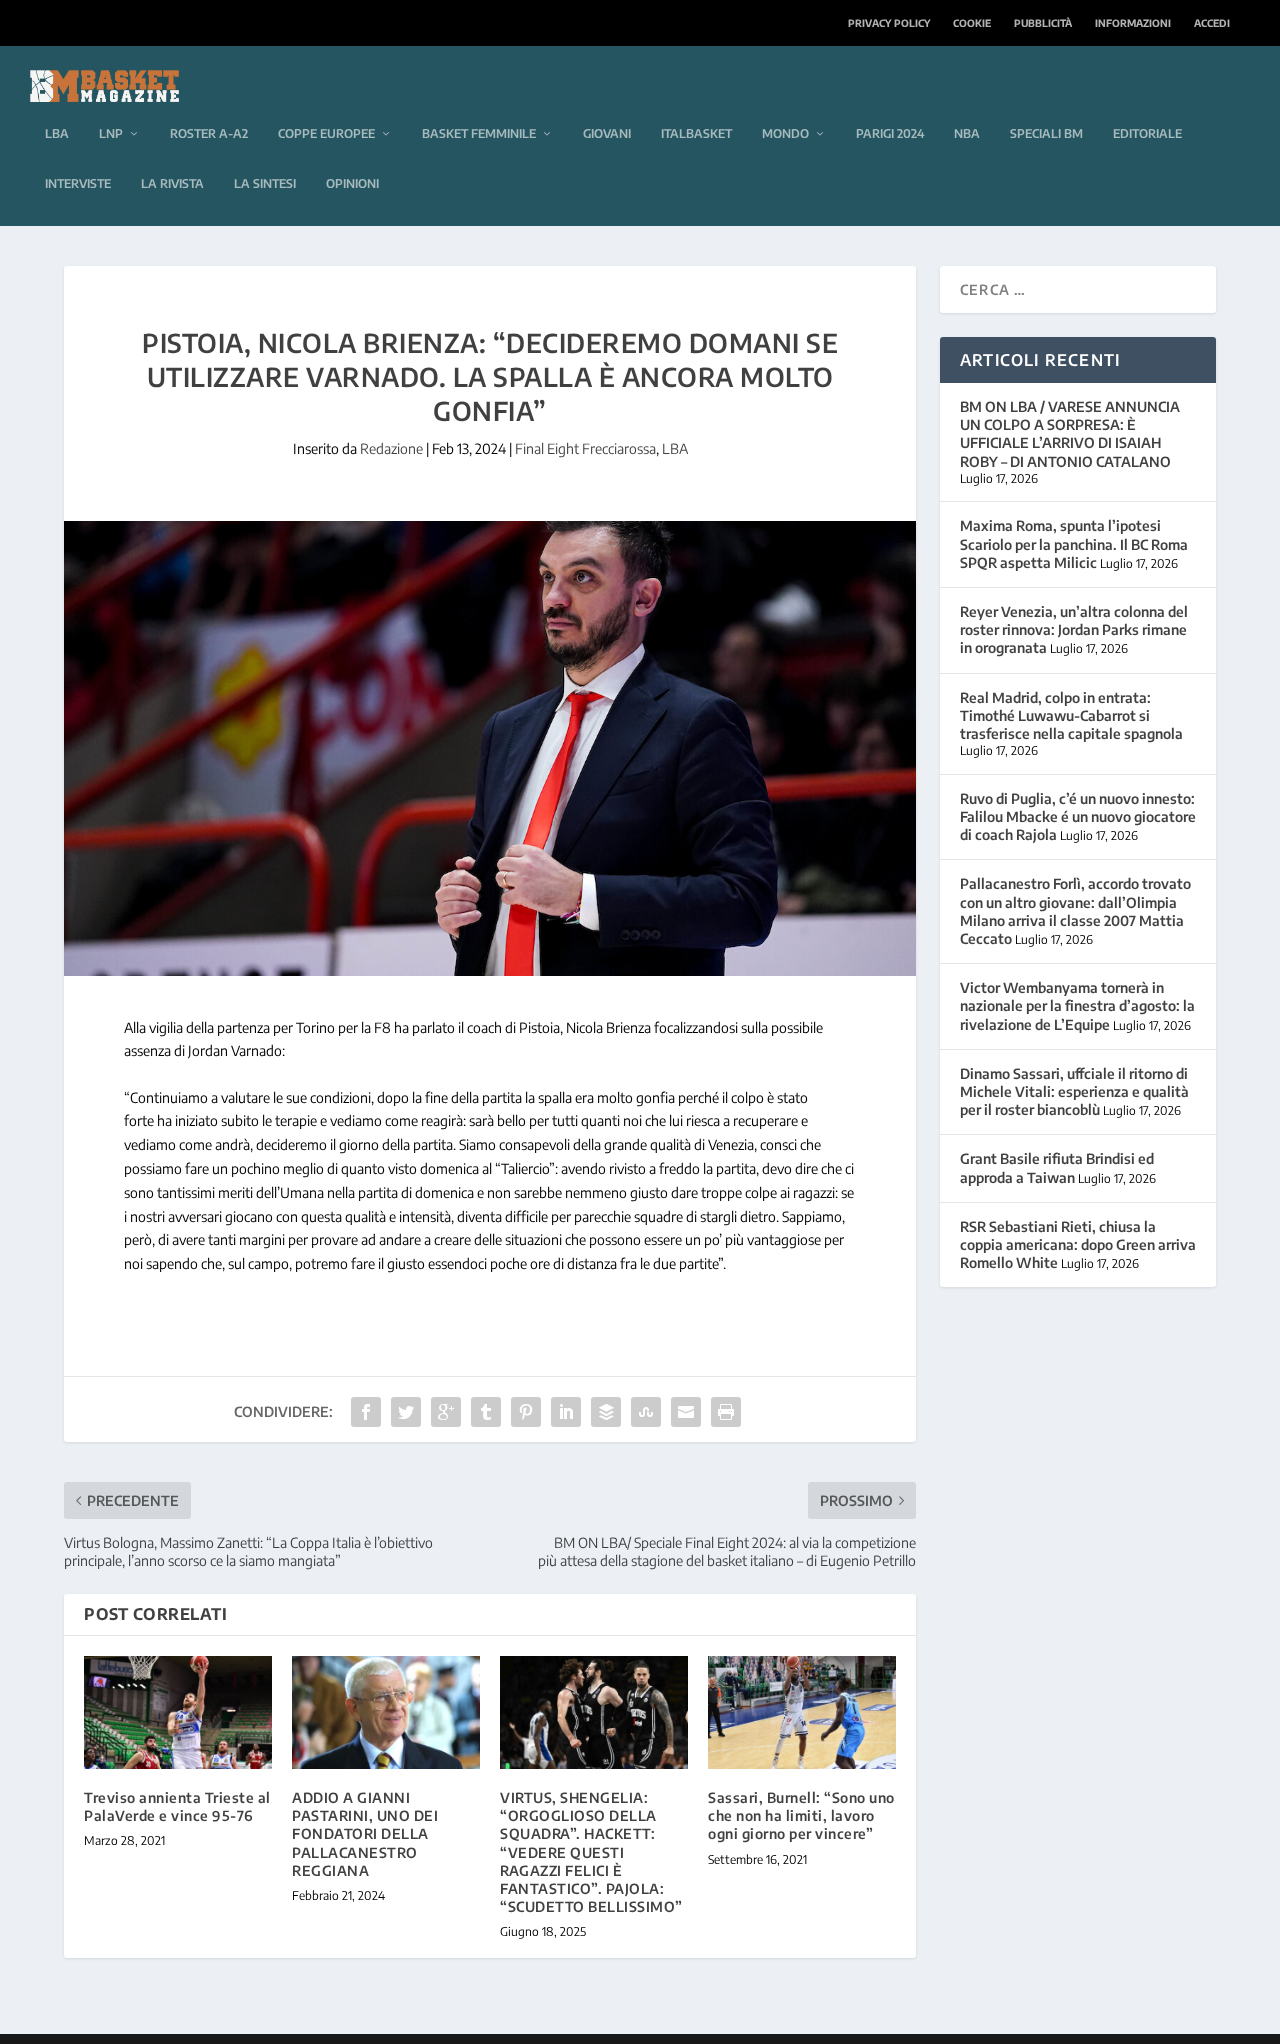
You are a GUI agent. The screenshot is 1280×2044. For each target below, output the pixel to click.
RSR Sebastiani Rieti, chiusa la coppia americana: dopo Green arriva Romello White (1078, 1244)
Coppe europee (326, 133)
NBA (967, 133)
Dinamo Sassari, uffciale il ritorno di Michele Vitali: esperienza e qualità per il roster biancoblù (1074, 1091)
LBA (57, 133)
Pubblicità (1043, 23)
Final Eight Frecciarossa (585, 448)
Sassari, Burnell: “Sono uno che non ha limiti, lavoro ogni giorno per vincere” (801, 1815)
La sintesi (265, 183)
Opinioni (352, 183)
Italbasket (696, 133)
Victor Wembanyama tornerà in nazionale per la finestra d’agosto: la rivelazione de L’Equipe (1077, 1005)
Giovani (607, 133)
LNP (111, 133)
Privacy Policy (889, 23)
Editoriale (1147, 133)
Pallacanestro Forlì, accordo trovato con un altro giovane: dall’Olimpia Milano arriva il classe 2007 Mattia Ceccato (1075, 911)
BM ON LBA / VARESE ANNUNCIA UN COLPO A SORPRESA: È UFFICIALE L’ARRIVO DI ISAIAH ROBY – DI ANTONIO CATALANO (1070, 434)
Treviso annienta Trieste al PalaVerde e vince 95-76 (177, 1806)
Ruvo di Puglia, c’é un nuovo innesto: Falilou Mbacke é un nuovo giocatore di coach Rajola (1078, 816)
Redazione (391, 448)
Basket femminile (479, 133)
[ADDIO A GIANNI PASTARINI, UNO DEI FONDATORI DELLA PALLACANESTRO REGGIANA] (386, 1712)
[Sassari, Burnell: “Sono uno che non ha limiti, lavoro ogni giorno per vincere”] (802, 1712)
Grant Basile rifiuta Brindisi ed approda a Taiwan (1057, 1167)
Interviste (78, 183)
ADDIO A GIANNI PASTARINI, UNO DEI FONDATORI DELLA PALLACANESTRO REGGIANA (365, 1834)
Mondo (785, 133)
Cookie (972, 23)
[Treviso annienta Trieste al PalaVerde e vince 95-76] (178, 1712)
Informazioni (1133, 23)
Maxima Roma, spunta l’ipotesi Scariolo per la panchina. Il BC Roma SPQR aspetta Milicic (1074, 543)
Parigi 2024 (890, 133)
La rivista (172, 183)
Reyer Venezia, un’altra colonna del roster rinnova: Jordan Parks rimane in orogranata (1074, 629)
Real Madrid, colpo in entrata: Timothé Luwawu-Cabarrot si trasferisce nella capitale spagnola (1071, 715)
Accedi (1212, 23)
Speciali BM (1046, 133)
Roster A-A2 (209, 133)
